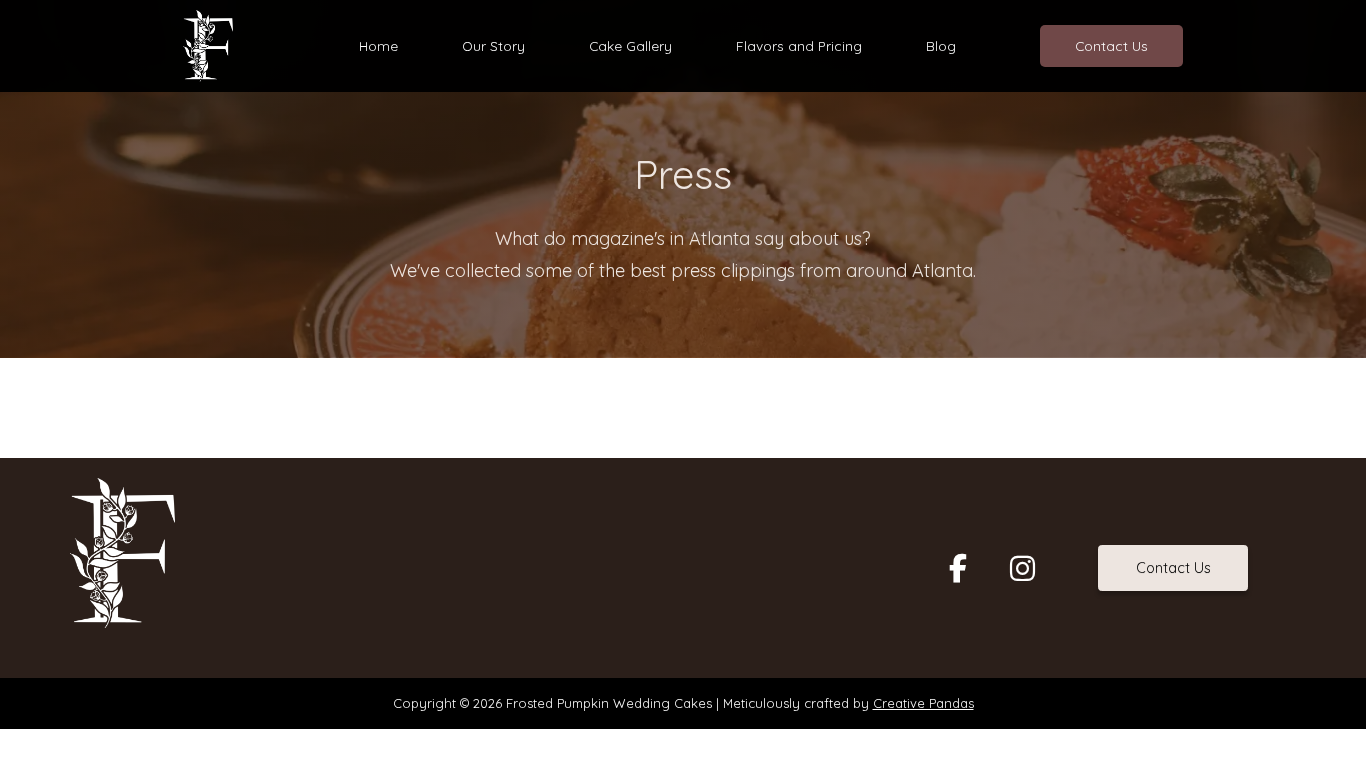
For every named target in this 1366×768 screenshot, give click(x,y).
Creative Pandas (923, 703)
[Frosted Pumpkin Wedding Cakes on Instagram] (1022, 568)
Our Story (493, 45)
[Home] (208, 44)
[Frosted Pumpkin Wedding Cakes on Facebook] (958, 568)
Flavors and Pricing (799, 45)
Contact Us (1111, 45)
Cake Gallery (630, 45)
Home (378, 45)
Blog (941, 45)
